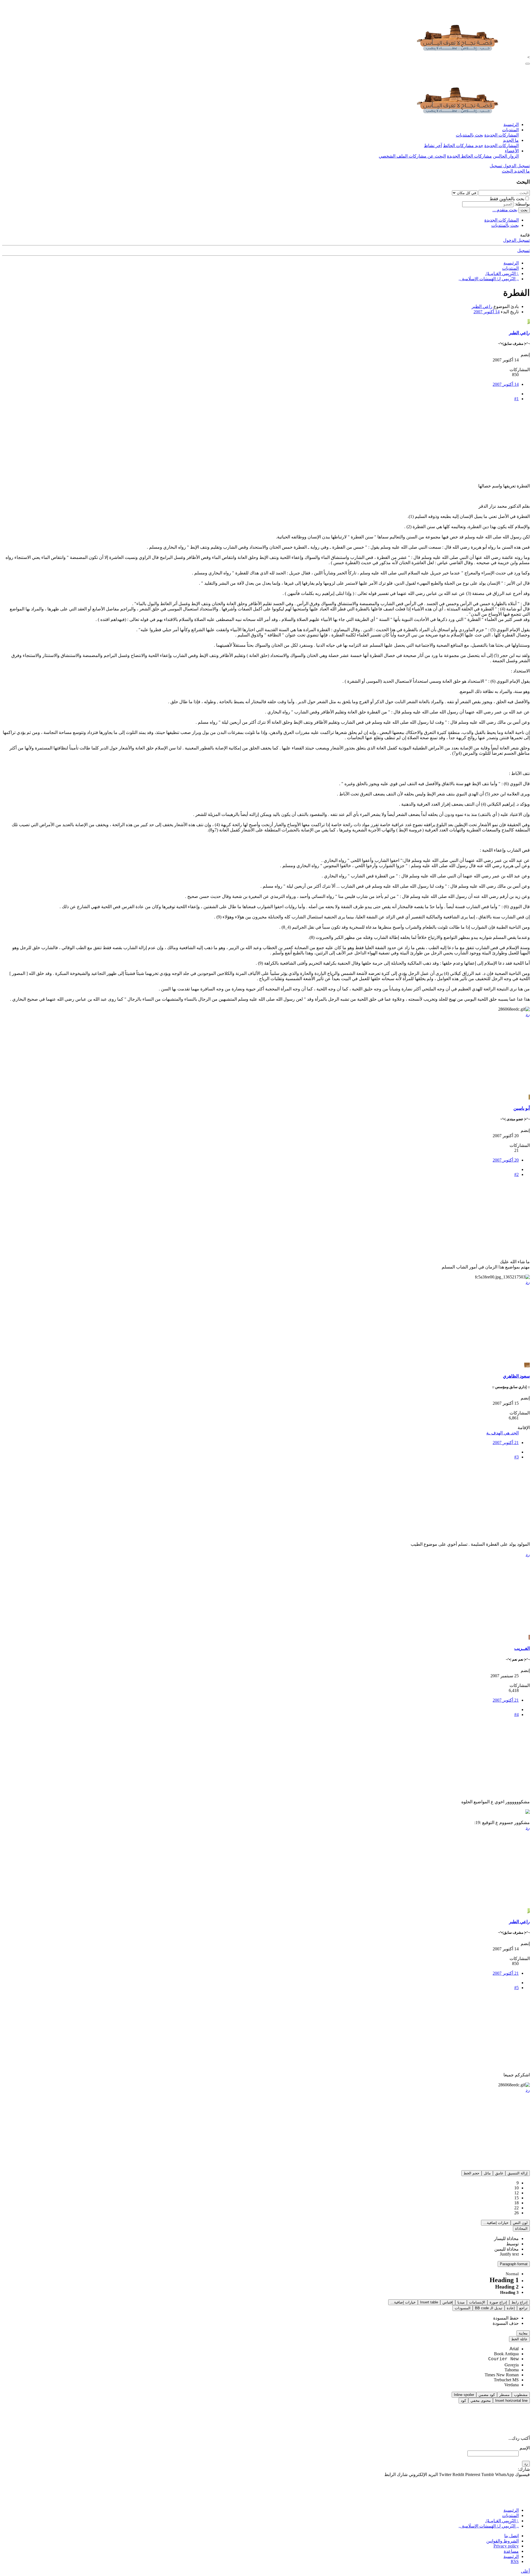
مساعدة (511, 2551)
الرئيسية (511, 124)
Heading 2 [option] (507, 2287)
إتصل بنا (511, 2536)
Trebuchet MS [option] (506, 2380)
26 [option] (516, 2213)
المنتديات (510, 130)
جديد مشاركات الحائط (463, 146)
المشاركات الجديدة (502, 135)
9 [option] (518, 2183)
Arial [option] (514, 2349)
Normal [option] (512, 2274)
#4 (516, 1715)
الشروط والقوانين (502, 2541)
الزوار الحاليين (506, 156)
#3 (516, 1457)
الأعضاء (512, 151)
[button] (518, 2173)
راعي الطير (482, 306)
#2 (516, 1174)
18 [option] (516, 2203)
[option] (506, 2239)
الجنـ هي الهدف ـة (502, 1433)
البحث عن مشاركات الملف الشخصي (412, 156)
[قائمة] (528, 64)
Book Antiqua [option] (506, 2354)
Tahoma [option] (512, 2370)
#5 (516, 1988)
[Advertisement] (364, 445)
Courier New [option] (503, 2359)
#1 (516, 399)
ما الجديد (511, 140)
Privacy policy (506, 2546)
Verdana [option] (511, 2385)
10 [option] (516, 2188)
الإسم (525, 2448)
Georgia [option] (512, 2365)
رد (528, 1014)
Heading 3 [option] (509, 2292)
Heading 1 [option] (504, 2280)
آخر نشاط (433, 146)
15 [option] (516, 2198)
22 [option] (516, 2208)
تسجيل (524, 251)
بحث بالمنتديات (470, 135)
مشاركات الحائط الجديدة (469, 156)
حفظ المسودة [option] (506, 2318)
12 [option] (516, 2193)
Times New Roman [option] (502, 2375)
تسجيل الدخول (516, 240)
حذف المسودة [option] (506, 2323)
